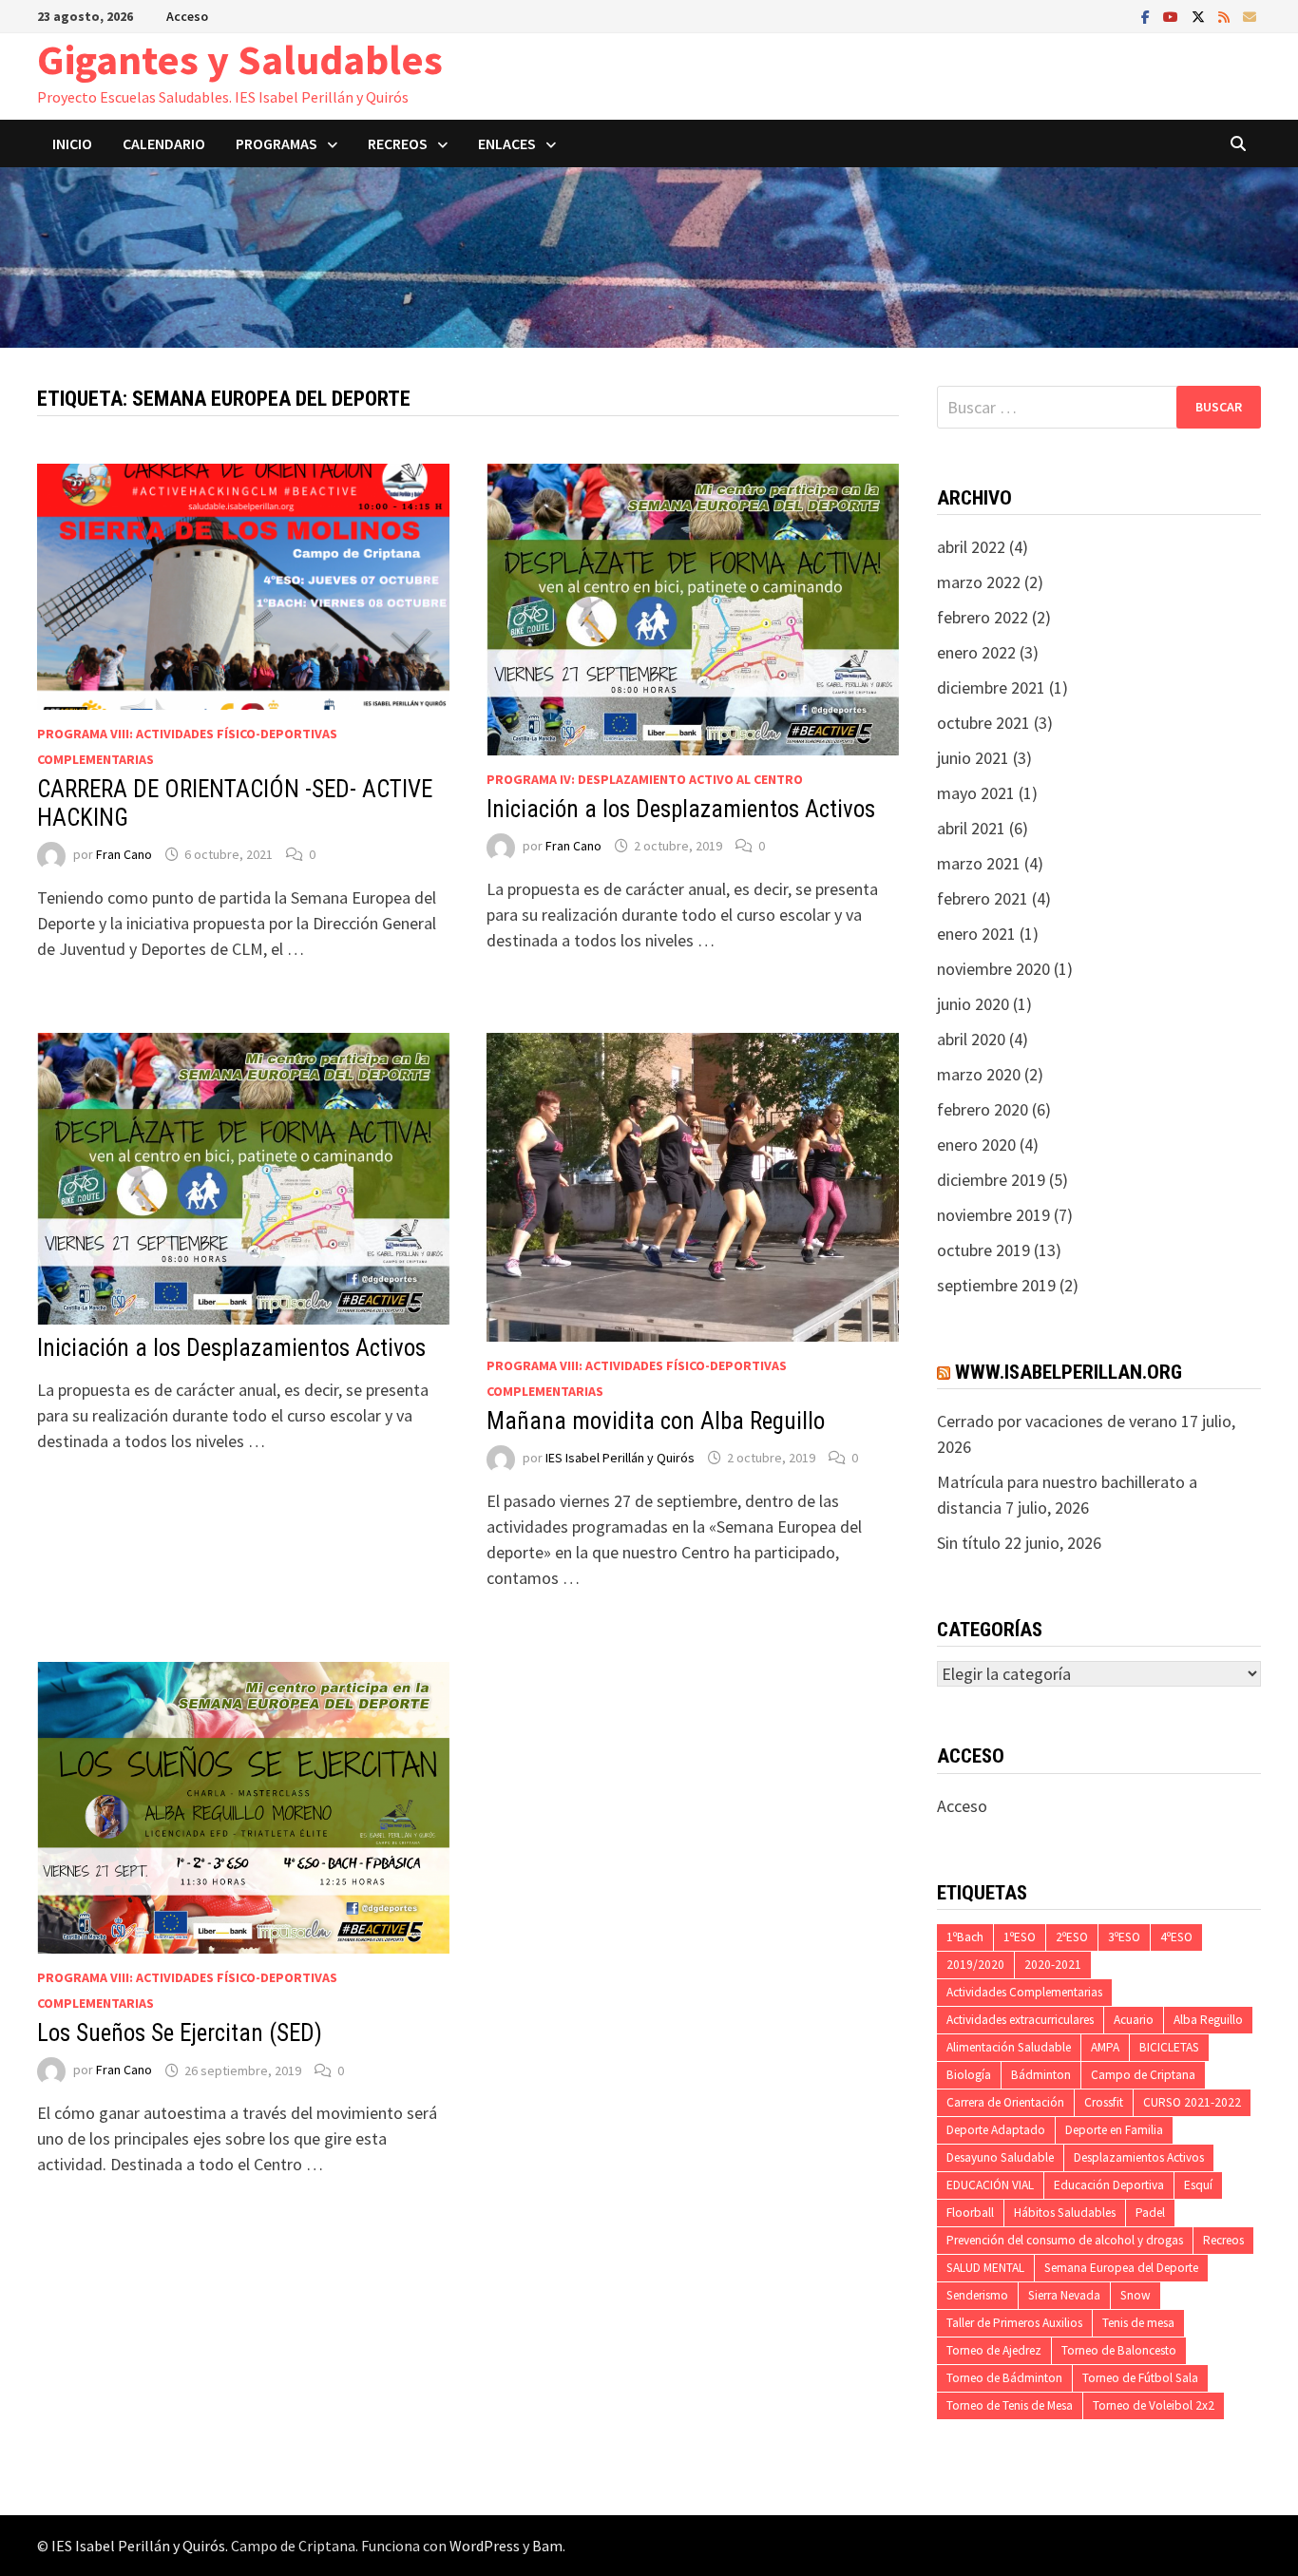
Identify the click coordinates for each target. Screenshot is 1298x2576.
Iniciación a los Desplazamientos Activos (681, 809)
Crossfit (1104, 2102)
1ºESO (1020, 1937)
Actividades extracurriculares (1020, 2020)
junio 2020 (973, 1004)
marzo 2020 (979, 1074)
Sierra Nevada (1064, 2295)
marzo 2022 (979, 582)
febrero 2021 (983, 898)
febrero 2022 (983, 617)
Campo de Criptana (1143, 2075)
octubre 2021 (983, 723)
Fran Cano (124, 854)
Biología (969, 2075)
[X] (1200, 16)
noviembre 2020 (993, 969)
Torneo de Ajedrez (994, 2350)
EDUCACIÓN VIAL (990, 2185)
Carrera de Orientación (1005, 2102)
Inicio (72, 143)
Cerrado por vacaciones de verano (1057, 1421)
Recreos (1223, 2240)
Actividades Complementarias (1024, 1992)
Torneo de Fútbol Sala (1140, 2378)
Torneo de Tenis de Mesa (1010, 2405)
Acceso (187, 16)
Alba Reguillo (1208, 2020)
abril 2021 (971, 828)
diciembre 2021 (991, 687)
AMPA (1105, 2047)
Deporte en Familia (1114, 2130)
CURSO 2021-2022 (1192, 2102)
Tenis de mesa (1138, 2323)
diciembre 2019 (991, 1180)
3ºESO (1124, 1937)
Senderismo (977, 2295)
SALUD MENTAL (985, 2268)
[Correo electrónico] (1250, 16)
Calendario (164, 143)
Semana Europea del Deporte (1121, 2268)
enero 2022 (976, 652)
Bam (547, 2546)
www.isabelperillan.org (1069, 1372)
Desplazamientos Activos (1139, 2157)
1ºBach (965, 1937)
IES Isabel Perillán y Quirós (620, 1458)
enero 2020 (976, 1145)
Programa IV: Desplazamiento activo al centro (645, 779)
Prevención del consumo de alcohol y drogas (1065, 2240)
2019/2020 (975, 1965)
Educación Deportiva (1109, 2185)
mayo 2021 (976, 793)
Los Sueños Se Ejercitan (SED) (180, 2033)
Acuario (1134, 2020)
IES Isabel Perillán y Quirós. (141, 2546)
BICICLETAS (1169, 2047)
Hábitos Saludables (1065, 2213)
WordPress (485, 2546)
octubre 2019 (983, 1250)
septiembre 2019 (996, 1285)
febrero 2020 (983, 1109)
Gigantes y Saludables (240, 59)
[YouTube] (1173, 16)
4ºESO (1176, 1937)
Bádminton (1041, 2075)
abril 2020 (971, 1039)
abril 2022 (971, 547)
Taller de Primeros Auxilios (1014, 2323)
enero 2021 (976, 934)
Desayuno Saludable (1000, 2157)
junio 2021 (973, 758)
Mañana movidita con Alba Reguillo (656, 1421)
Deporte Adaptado (996, 2130)
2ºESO (1072, 1937)
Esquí (1198, 2185)
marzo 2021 (979, 863)
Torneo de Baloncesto (1119, 2350)
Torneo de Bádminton (1004, 2378)
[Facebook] (1147, 16)
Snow (1136, 2295)
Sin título (969, 1543)
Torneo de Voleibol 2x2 (1154, 2405)
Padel (1150, 2213)
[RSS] (1226, 16)
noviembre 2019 (993, 1215)
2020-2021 (1053, 1965)
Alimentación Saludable (1009, 2047)
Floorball (970, 2213)
